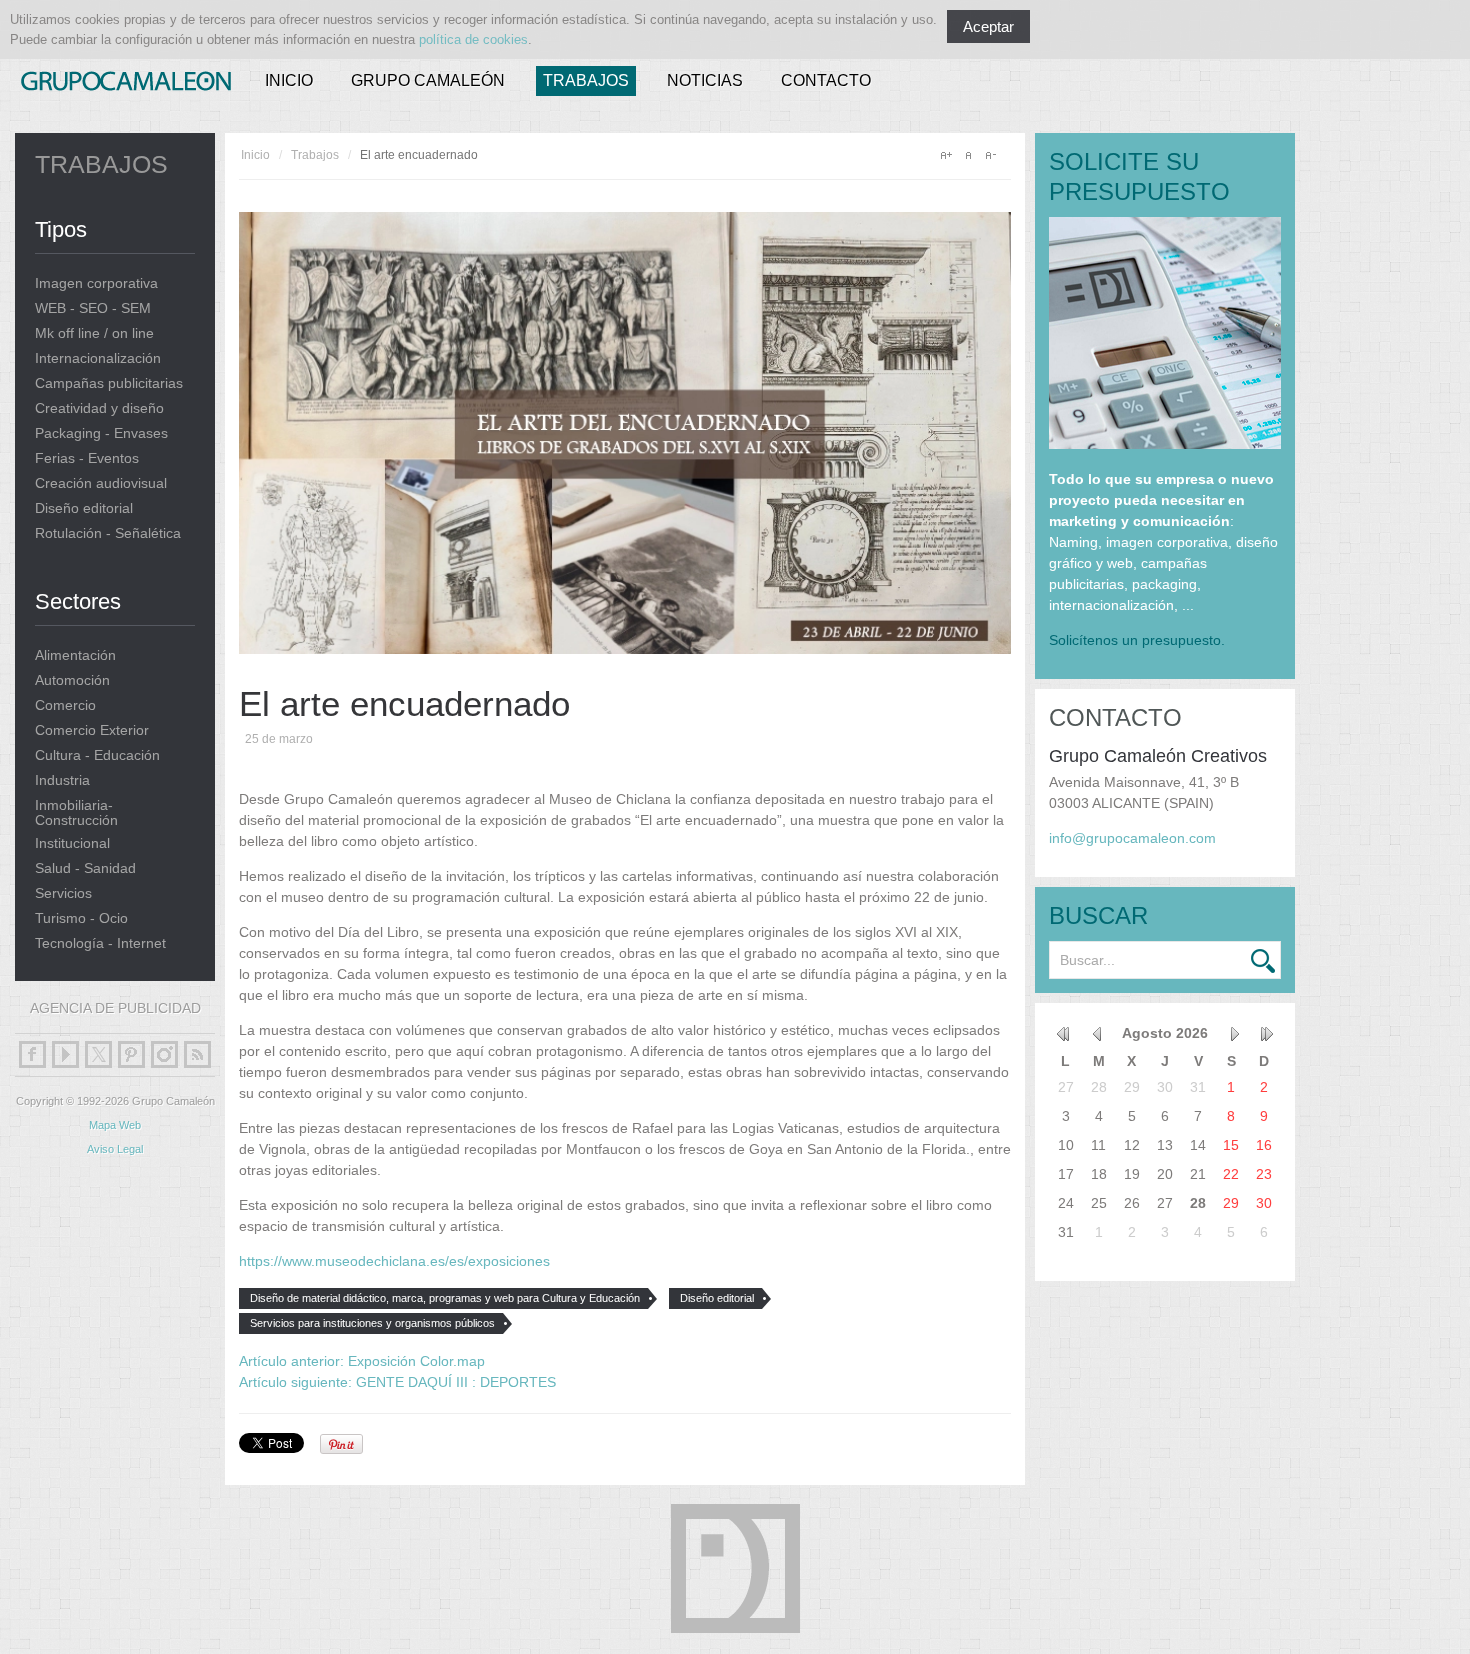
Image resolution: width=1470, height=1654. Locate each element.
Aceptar (988, 26)
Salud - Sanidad (85, 868)
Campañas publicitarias (109, 383)
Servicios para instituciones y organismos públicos (372, 1323)
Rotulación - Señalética (108, 533)
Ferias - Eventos (87, 458)
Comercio (65, 705)
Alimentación (75, 655)
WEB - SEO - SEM (93, 308)
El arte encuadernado (404, 703)
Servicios (63, 893)
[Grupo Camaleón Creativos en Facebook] (32, 1054)
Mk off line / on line (94, 333)
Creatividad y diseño (99, 408)
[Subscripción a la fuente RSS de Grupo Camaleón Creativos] (197, 1054)
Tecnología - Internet (100, 943)
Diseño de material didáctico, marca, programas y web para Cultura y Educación (445, 1298)
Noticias (705, 80)
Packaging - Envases (101, 433)
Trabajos (586, 80)
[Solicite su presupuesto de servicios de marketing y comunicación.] (1165, 444)
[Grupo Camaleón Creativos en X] (98, 1054)
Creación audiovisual (101, 483)
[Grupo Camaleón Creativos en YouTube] (65, 1054)
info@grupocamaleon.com (1132, 838)
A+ (946, 155)
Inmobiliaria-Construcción (76, 813)
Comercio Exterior (92, 730)
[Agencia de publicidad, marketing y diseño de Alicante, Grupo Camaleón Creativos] (126, 77)
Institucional (72, 843)
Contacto (826, 80)
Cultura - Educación (97, 755)
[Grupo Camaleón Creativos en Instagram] (164, 1054)
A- (990, 155)
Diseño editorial (84, 508)
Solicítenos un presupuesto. (1137, 640)
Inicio (289, 80)
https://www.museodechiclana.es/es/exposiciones (394, 1261)
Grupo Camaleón (428, 80)
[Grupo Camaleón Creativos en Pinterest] (131, 1054)
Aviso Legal (115, 1149)
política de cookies (473, 39)
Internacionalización (98, 358)
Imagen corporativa (96, 283)
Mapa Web (115, 1125)
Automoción (72, 680)
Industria (62, 780)
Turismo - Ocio (81, 918)
